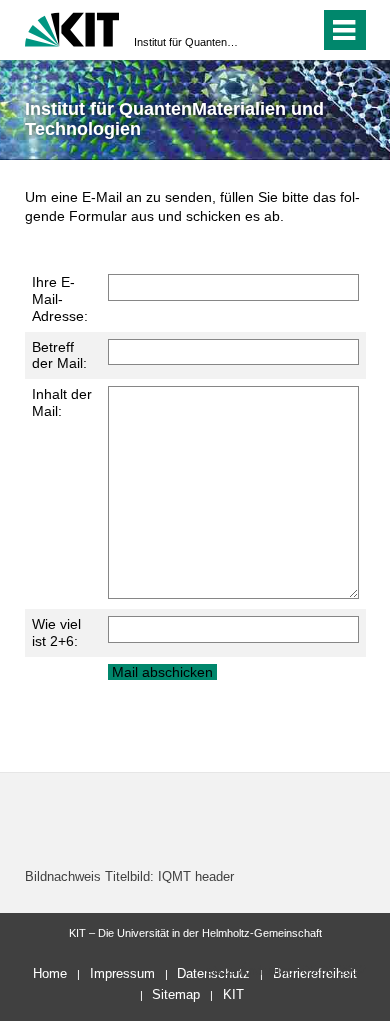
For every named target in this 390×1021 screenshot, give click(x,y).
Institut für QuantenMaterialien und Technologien (189, 42)
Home (50, 973)
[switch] (268, 30)
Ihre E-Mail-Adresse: (60, 299)
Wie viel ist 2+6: (56, 632)
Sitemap (176, 994)
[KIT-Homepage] (72, 27)
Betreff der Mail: (59, 355)
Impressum (122, 973)
